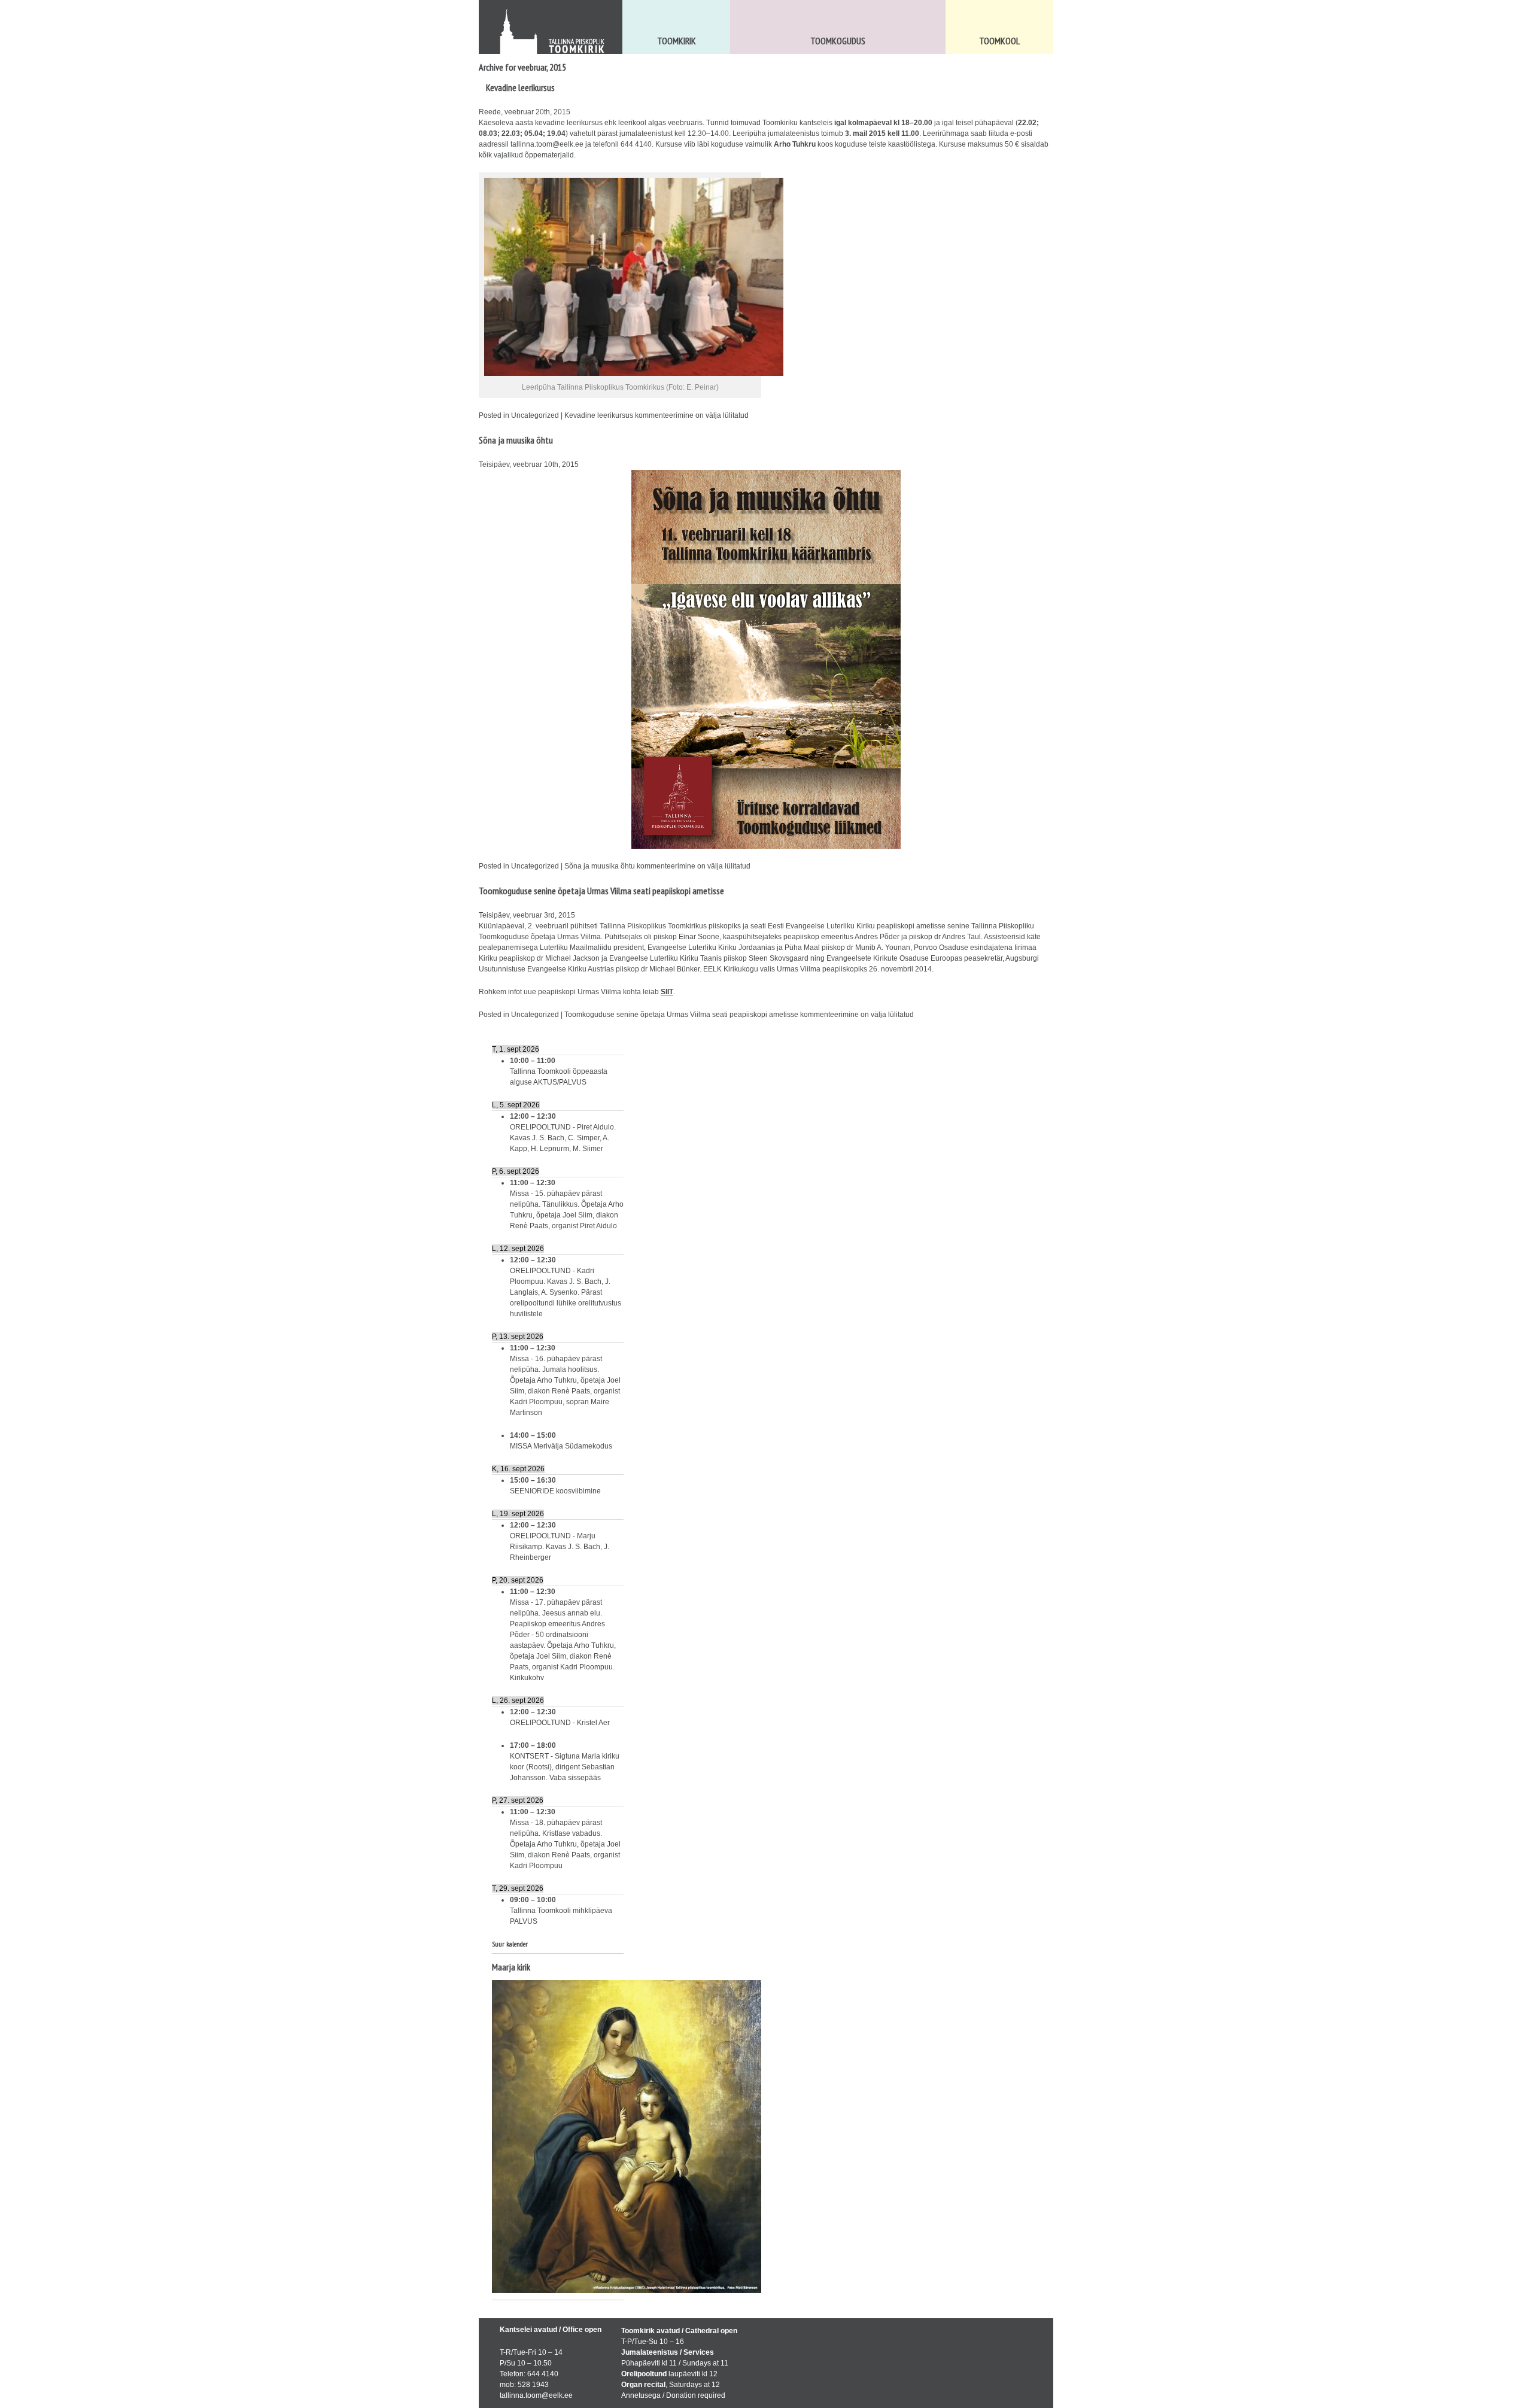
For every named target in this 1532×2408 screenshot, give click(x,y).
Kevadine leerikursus (520, 87)
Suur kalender (510, 1944)
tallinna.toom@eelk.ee (547, 144)
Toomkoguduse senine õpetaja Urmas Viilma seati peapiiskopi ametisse (601, 891)
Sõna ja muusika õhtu (516, 440)
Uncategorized (535, 415)
